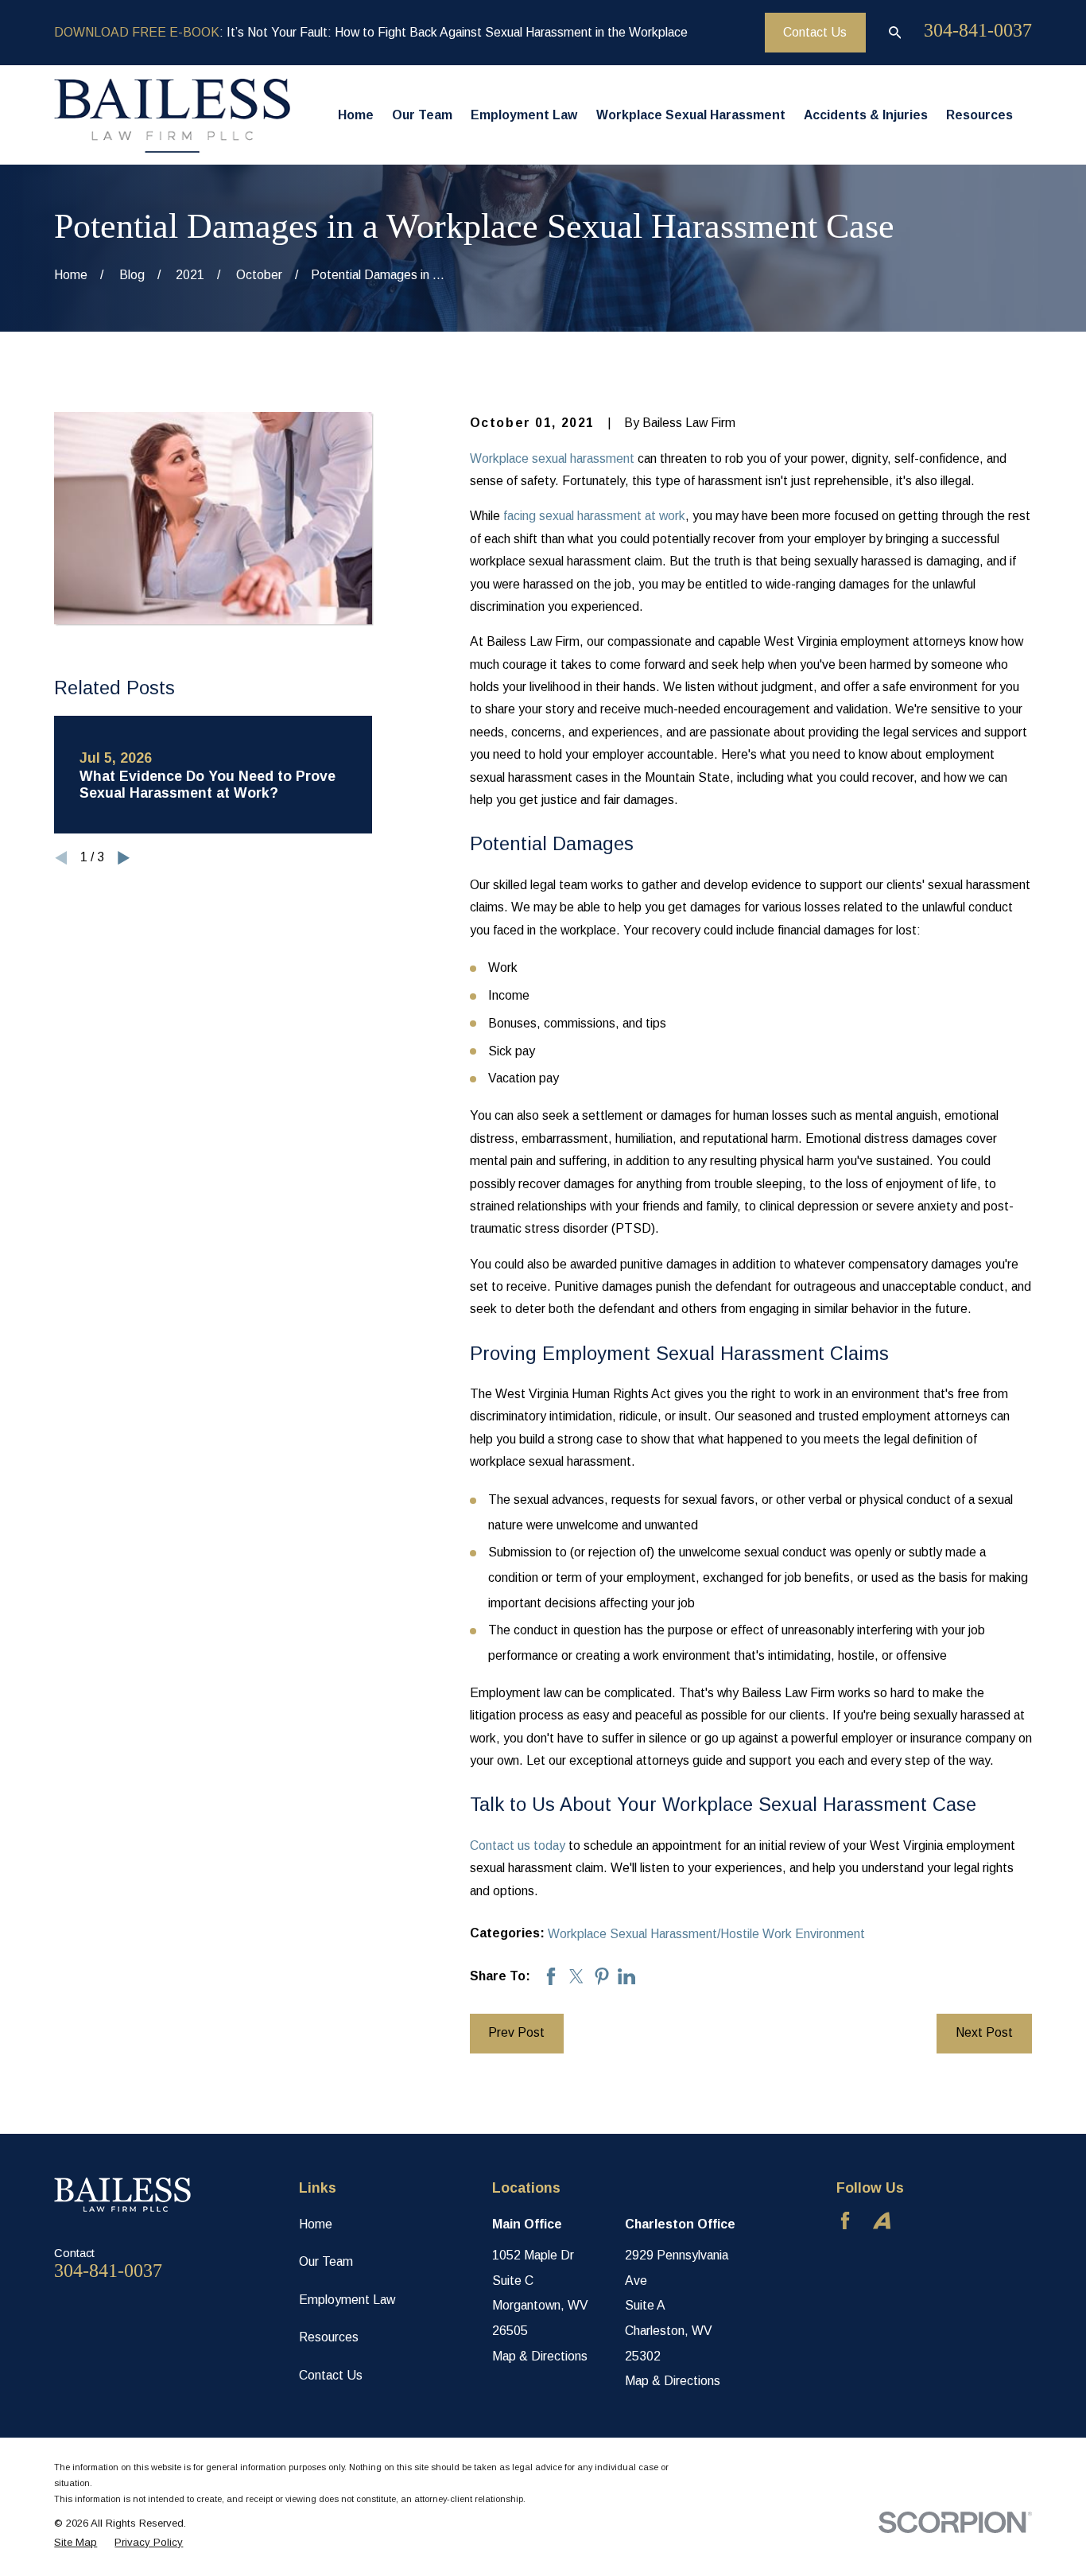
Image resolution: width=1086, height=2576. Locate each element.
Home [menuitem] (356, 115)
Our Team (326, 2261)
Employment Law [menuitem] (524, 115)
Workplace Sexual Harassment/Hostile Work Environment (706, 1934)
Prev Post (516, 2032)
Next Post (984, 2032)
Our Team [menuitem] (422, 115)
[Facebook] (845, 2220)
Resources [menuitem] (979, 115)
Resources (329, 2337)
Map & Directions (540, 2356)
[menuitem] (76, 2543)
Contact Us (815, 32)
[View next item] (124, 858)
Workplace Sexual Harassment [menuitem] (691, 115)
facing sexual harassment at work (594, 516)
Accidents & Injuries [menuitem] (866, 115)
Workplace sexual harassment (552, 458)
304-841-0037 (978, 30)
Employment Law (347, 2300)
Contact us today (518, 1846)
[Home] (172, 115)
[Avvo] (882, 2220)
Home (316, 2224)
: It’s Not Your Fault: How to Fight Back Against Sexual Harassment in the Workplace (371, 32)
